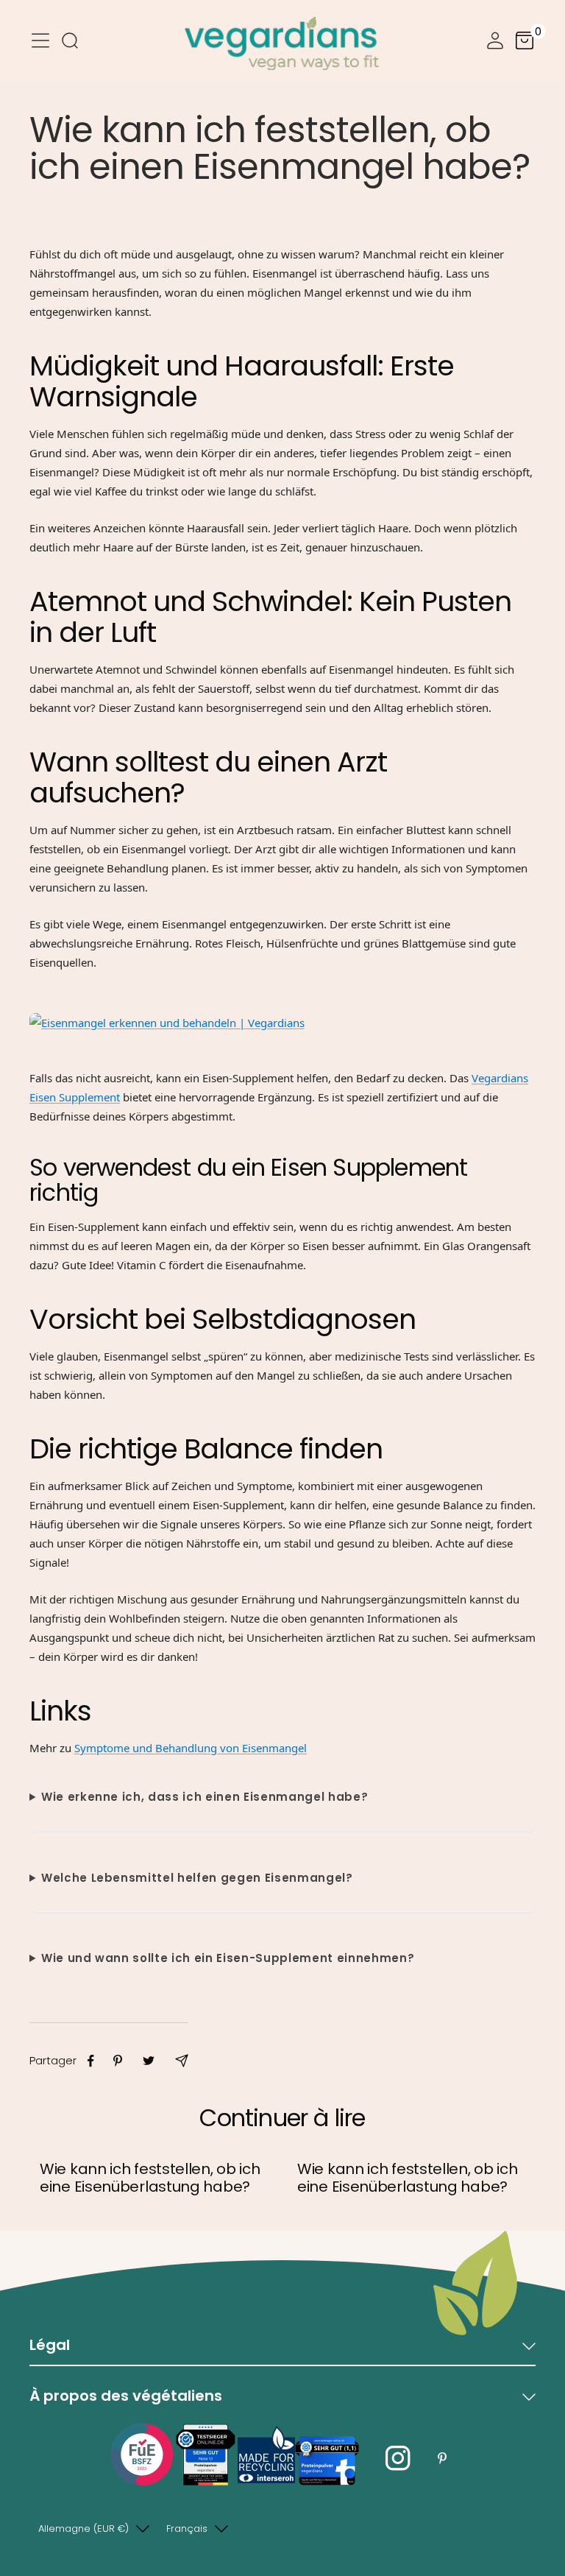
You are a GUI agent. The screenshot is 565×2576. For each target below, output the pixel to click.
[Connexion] (495, 43)
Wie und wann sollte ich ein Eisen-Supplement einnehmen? (228, 1958)
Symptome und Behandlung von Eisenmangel (191, 1748)
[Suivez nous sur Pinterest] (442, 2459)
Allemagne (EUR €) (83, 2529)
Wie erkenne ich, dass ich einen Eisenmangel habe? (205, 1797)
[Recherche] (70, 43)
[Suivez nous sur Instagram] (398, 2459)
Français (187, 2529)
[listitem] (91, 2061)
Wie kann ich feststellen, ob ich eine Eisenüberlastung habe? (150, 2178)
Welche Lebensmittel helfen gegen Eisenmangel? (197, 1878)
